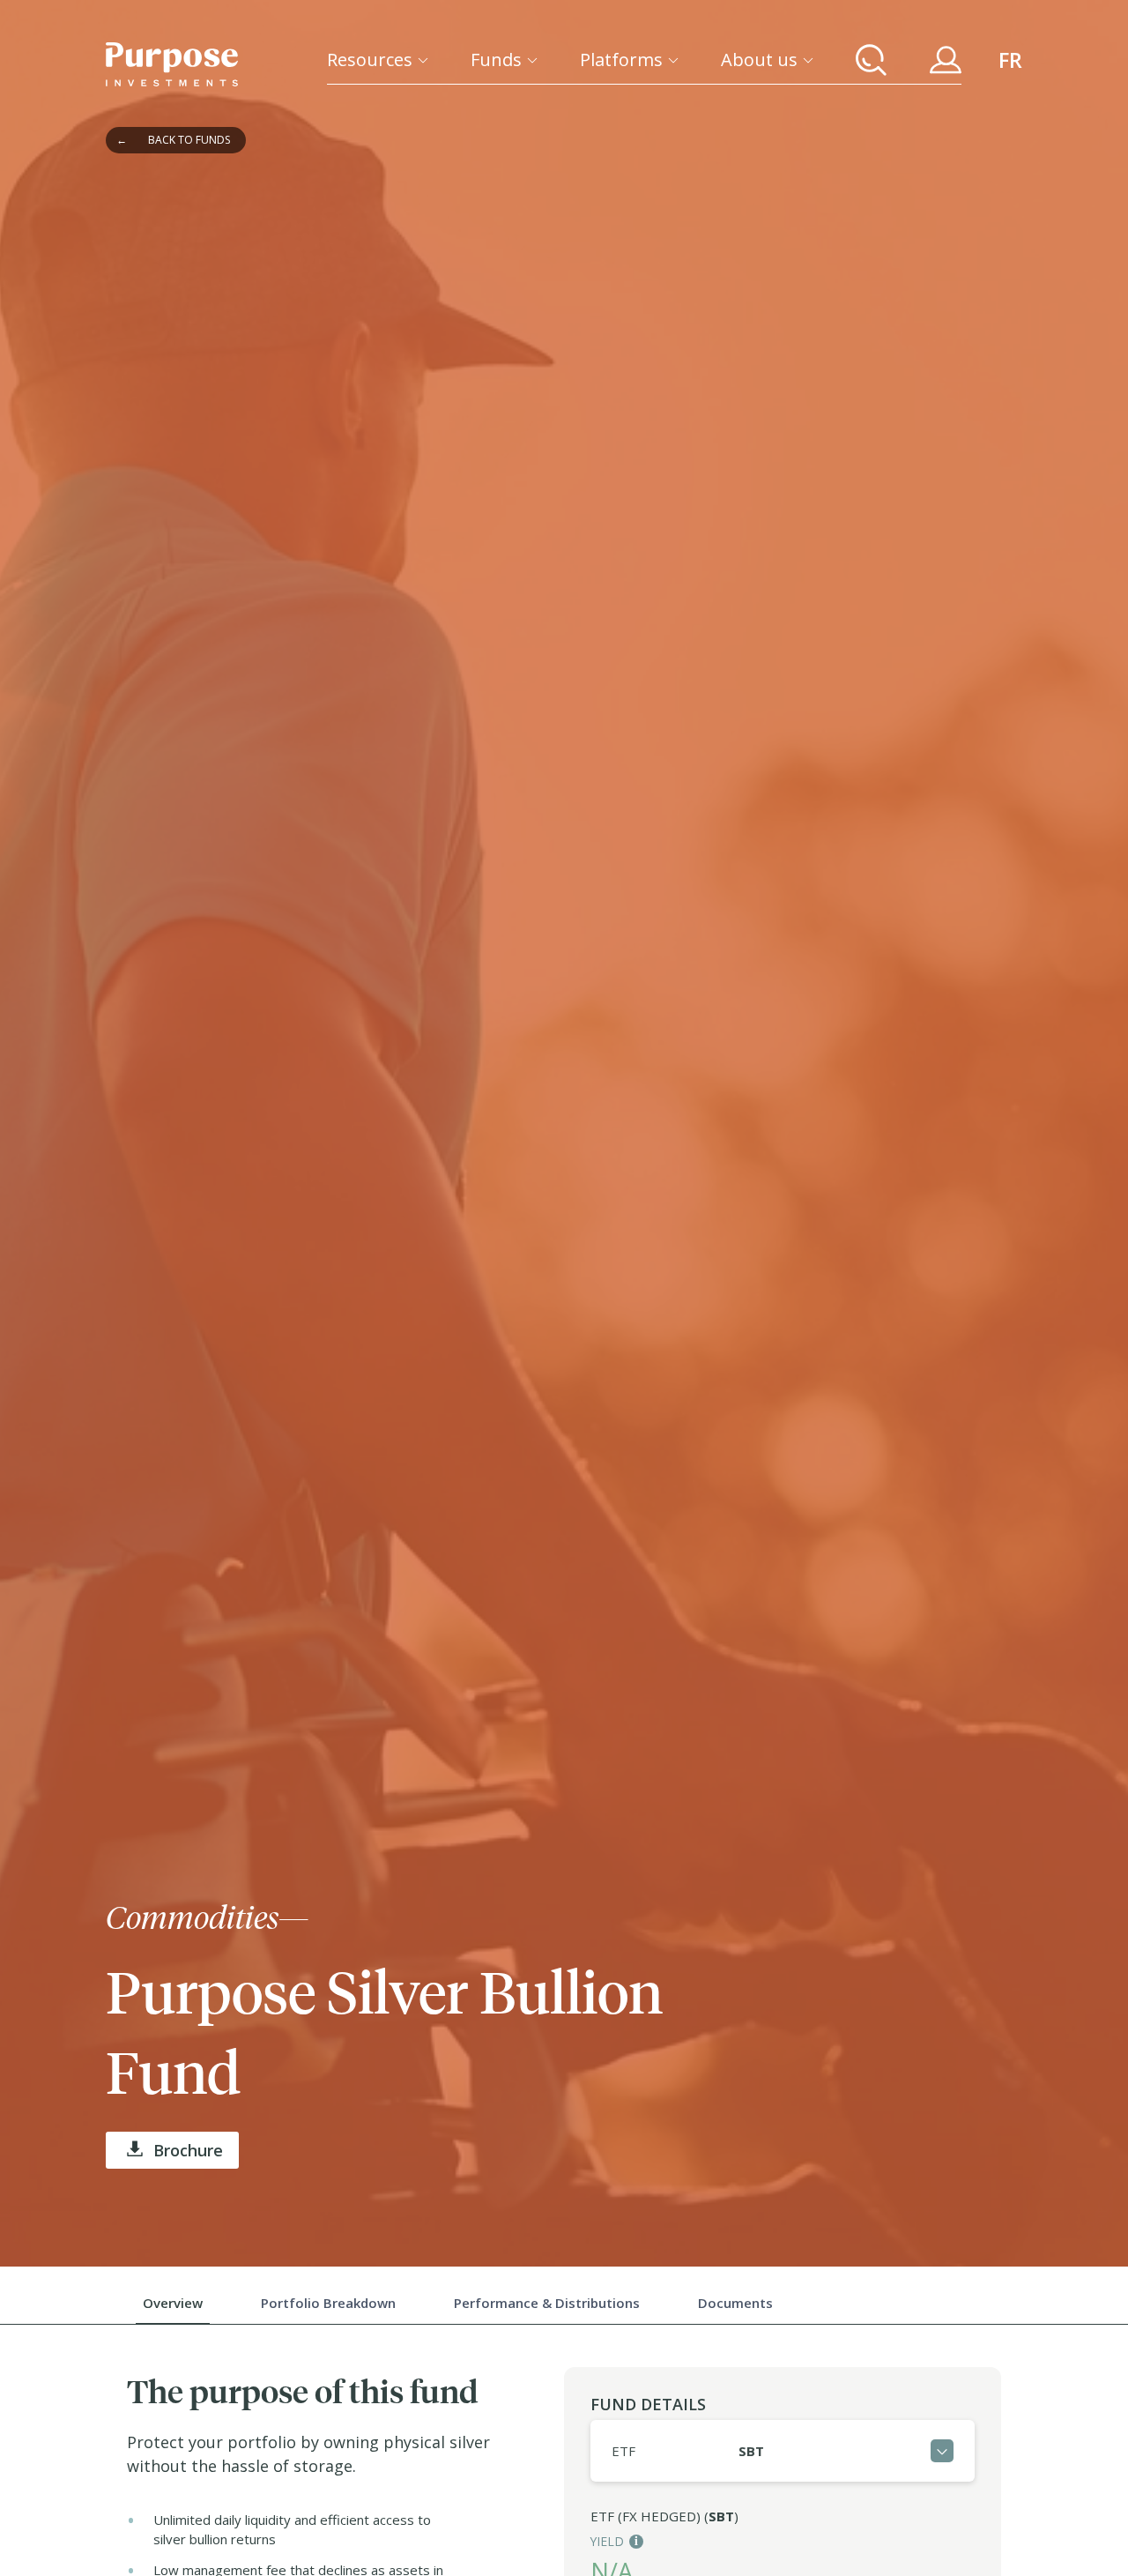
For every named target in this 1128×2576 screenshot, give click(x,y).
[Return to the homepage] (172, 64)
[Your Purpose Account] (946, 60)
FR (1010, 60)
